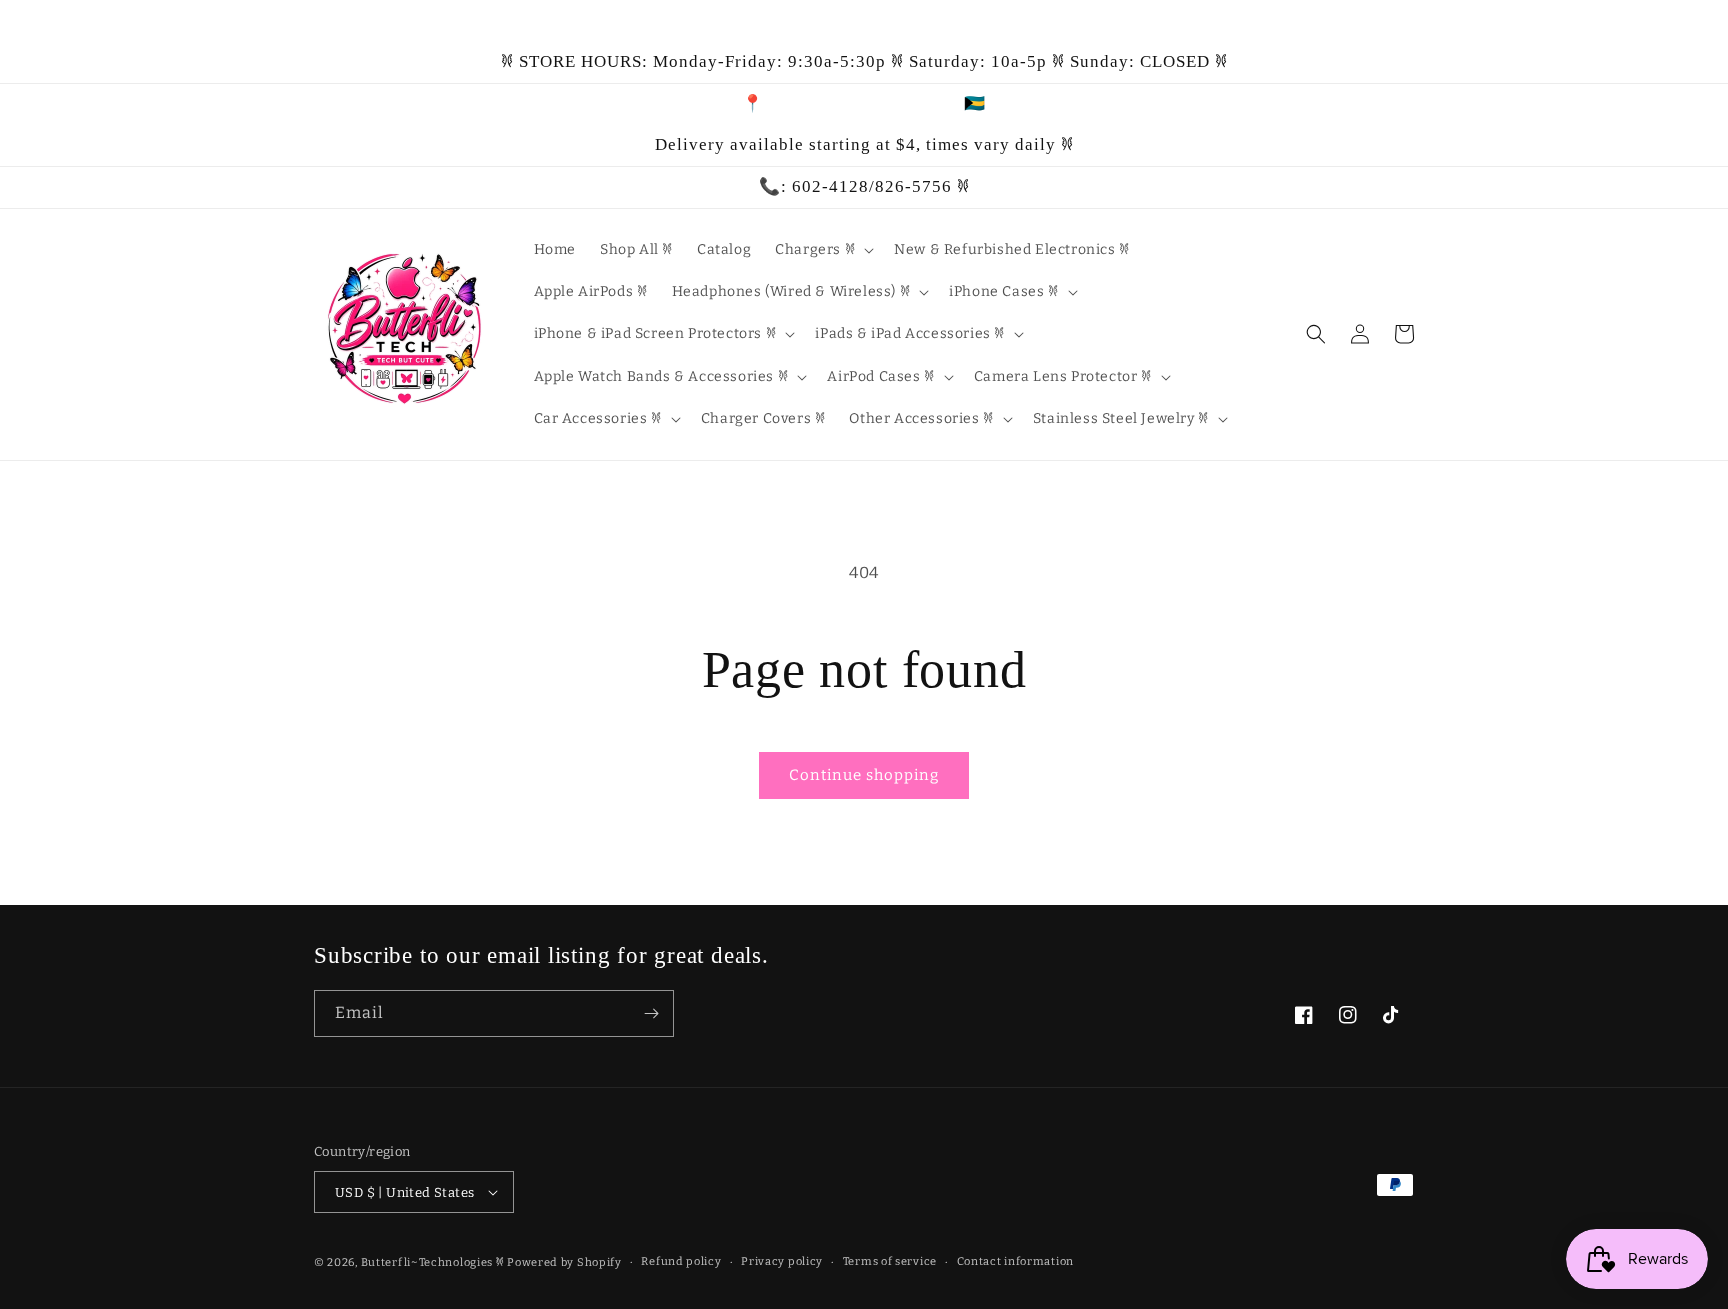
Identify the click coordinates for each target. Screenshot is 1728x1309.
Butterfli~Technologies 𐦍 (433, 1262)
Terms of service (890, 1261)
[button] (822, 250)
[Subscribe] (651, 1013)
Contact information (1015, 1261)
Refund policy (681, 1261)
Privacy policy (782, 1261)
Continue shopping (864, 775)
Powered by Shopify (564, 1262)
